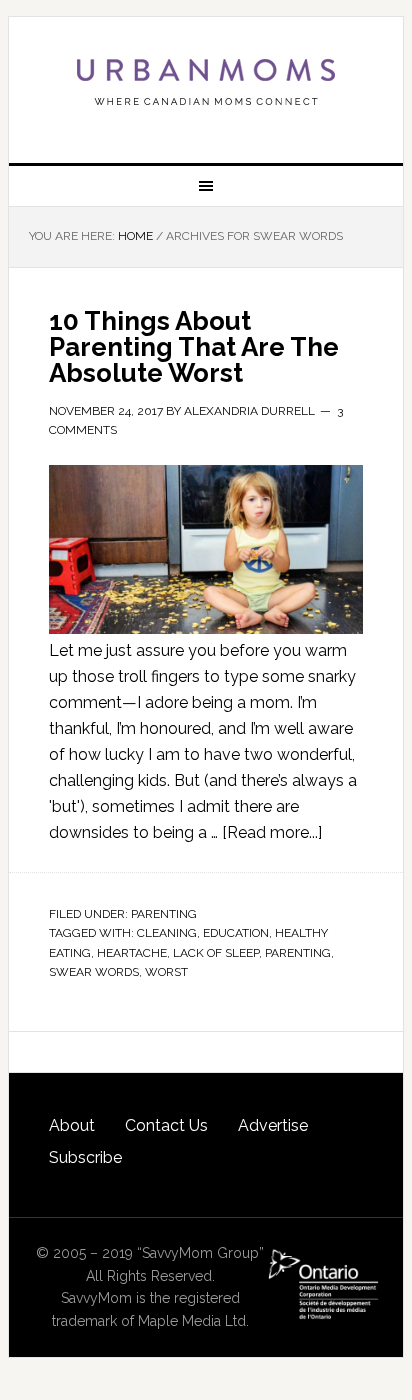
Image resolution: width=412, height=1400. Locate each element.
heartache (132, 953)
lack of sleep (216, 953)
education (236, 933)
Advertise (273, 1125)
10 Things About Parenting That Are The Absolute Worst (194, 347)
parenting (298, 953)
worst (166, 972)
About (72, 1125)
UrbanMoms (206, 82)
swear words (94, 972)
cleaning (167, 933)
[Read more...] (272, 832)
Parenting (164, 914)
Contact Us (166, 1125)
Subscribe (85, 1157)
